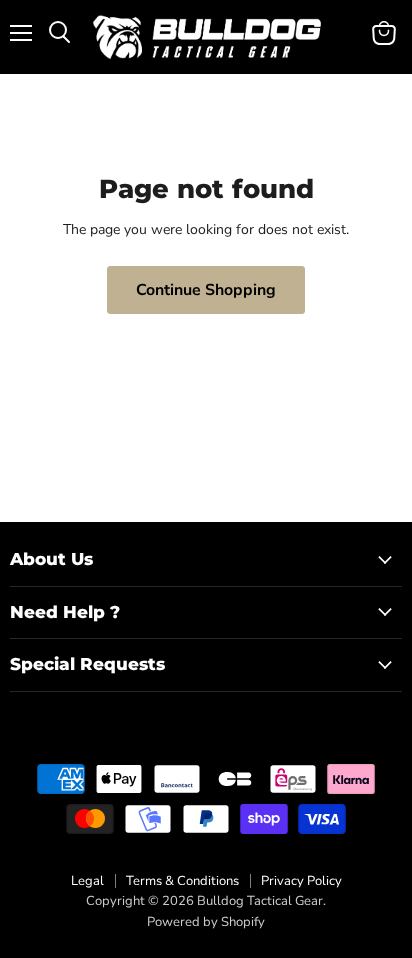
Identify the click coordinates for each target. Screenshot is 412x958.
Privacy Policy (301, 881)
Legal (87, 881)
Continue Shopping (206, 290)
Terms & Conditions (182, 881)
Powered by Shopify (206, 922)
